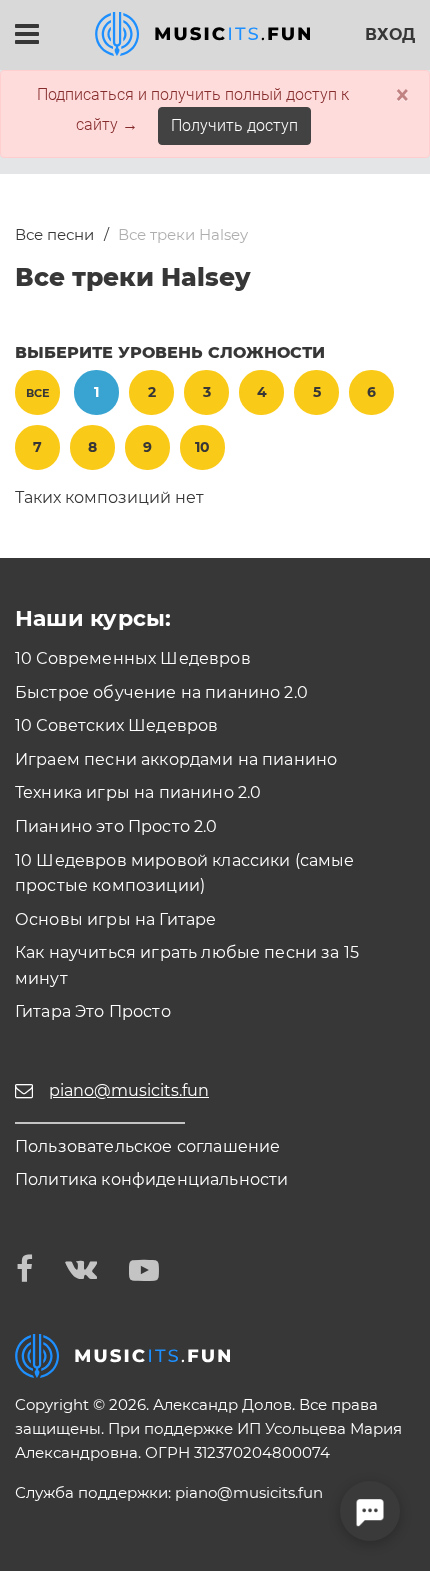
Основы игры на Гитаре (115, 919)
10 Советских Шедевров (116, 725)
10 (202, 447)
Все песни (54, 234)
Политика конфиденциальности (151, 1179)
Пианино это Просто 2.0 (116, 826)
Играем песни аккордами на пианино (176, 759)
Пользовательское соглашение (147, 1146)
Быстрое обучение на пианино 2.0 (161, 692)
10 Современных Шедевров (133, 658)
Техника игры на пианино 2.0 (138, 792)
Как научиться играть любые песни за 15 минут (187, 965)
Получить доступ (234, 125)
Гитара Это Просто (93, 1011)
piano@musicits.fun (249, 1492)
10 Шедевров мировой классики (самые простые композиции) (185, 873)
